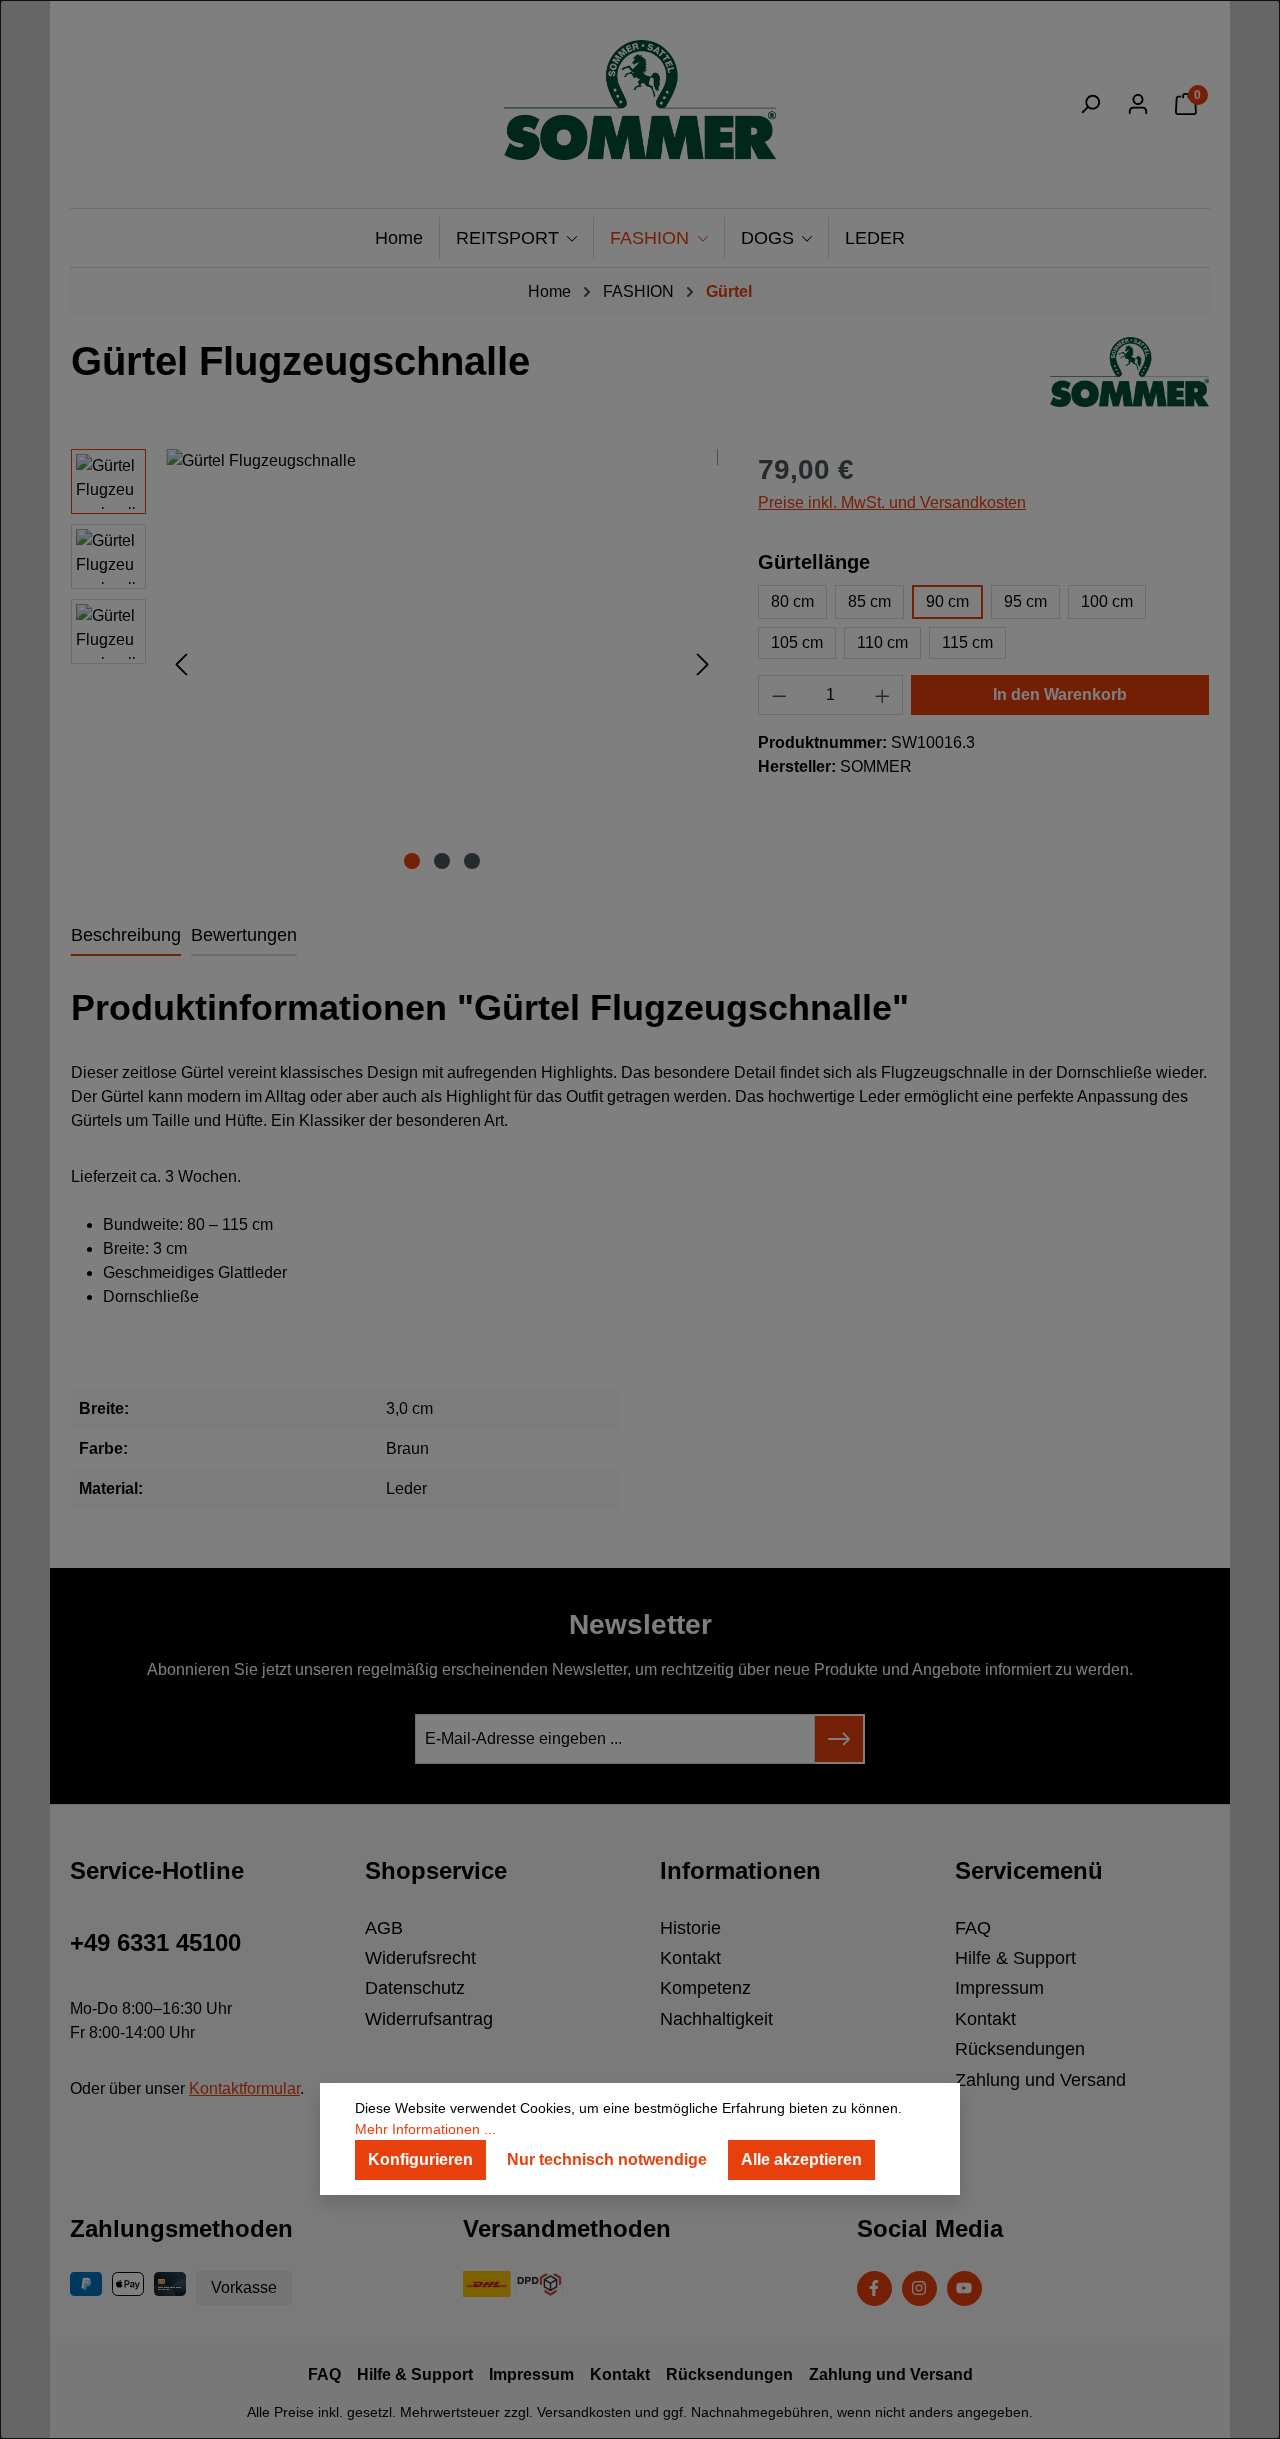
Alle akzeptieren (801, 2159)
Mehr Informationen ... (425, 2129)
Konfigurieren (420, 2159)
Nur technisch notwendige (607, 2159)
